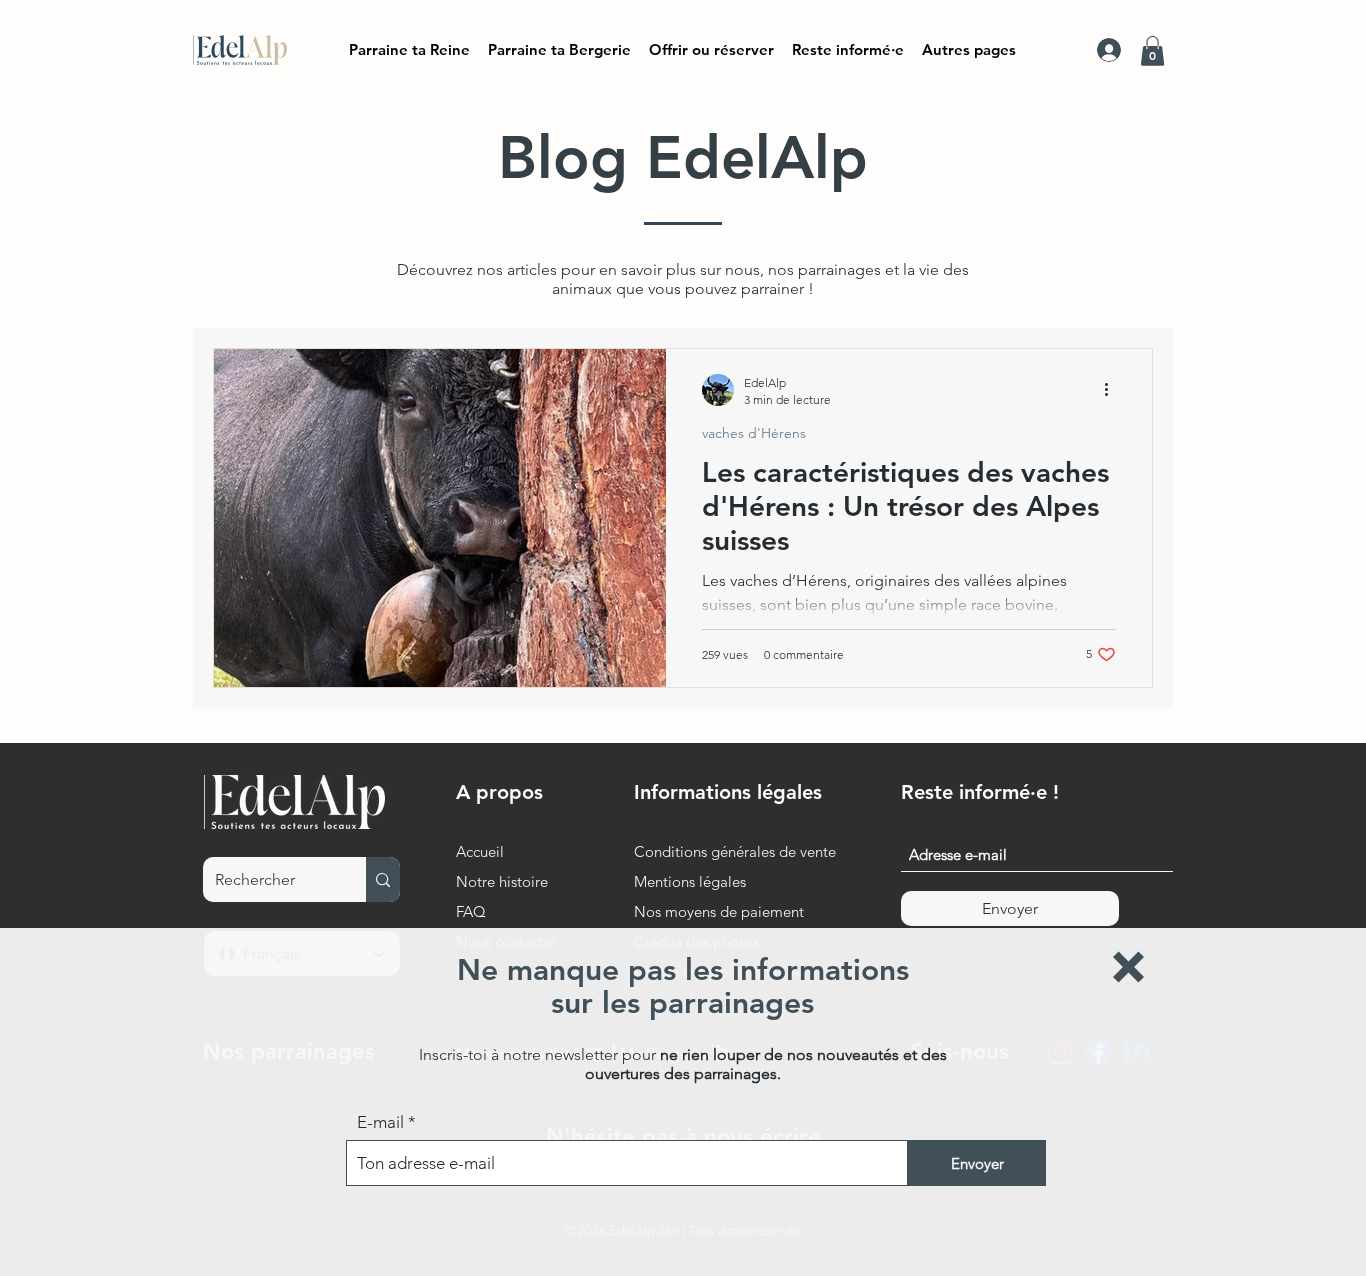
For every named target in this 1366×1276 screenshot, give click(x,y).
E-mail (380, 1122)
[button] (1128, 967)
